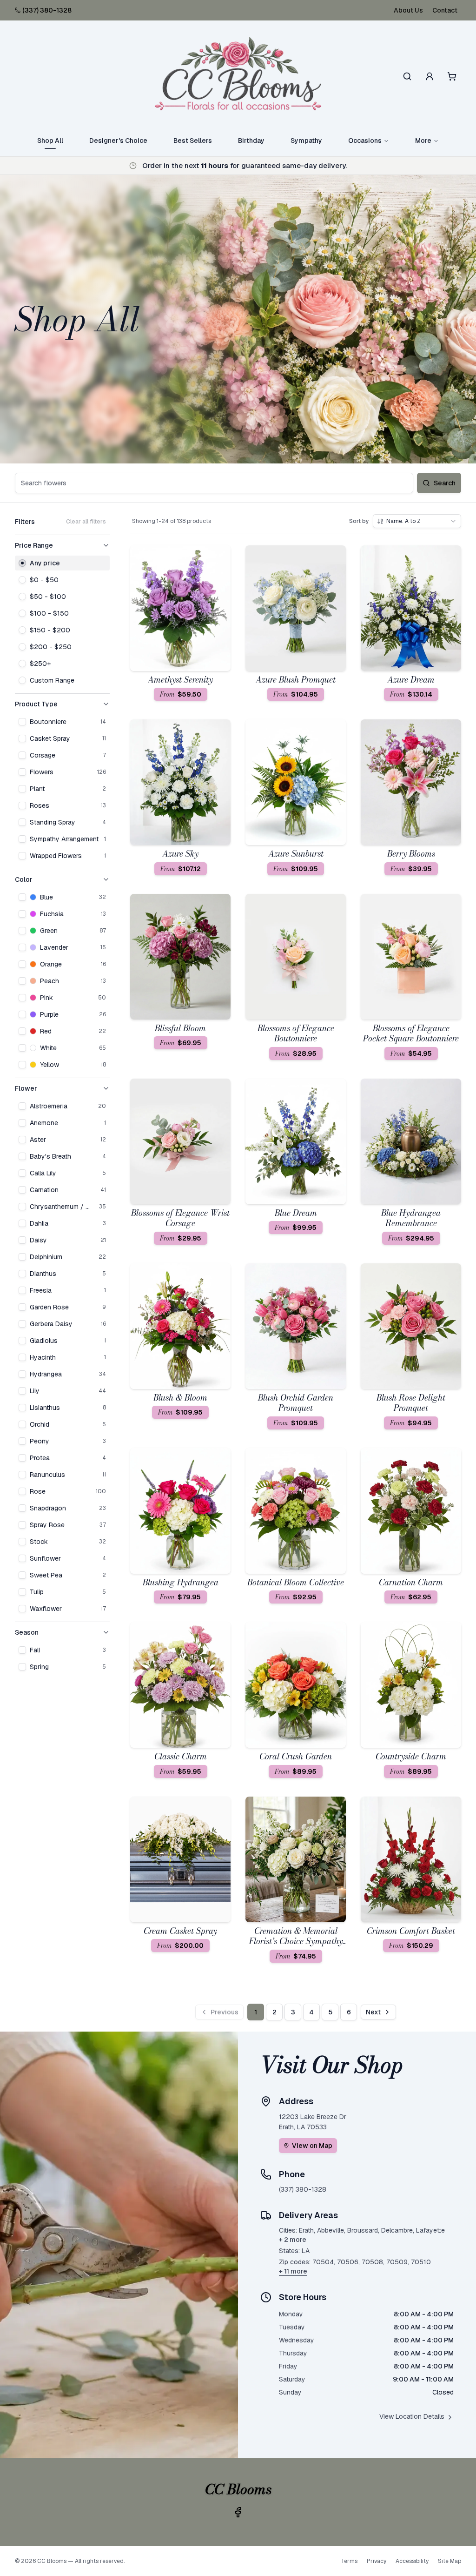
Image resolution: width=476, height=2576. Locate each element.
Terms (349, 2561)
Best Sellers (193, 141)
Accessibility (412, 2561)
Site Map (450, 2561)
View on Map (312, 2146)
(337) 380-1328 (47, 10)
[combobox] (417, 521)
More (423, 141)
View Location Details (412, 2416)
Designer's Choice (118, 141)
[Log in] (430, 76)
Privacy (377, 2561)
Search (445, 483)
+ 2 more (293, 2240)
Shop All (50, 141)
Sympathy (306, 141)
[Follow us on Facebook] (238, 2512)
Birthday (251, 141)
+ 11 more (293, 2271)
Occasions (365, 141)
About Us (408, 10)
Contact (445, 10)
